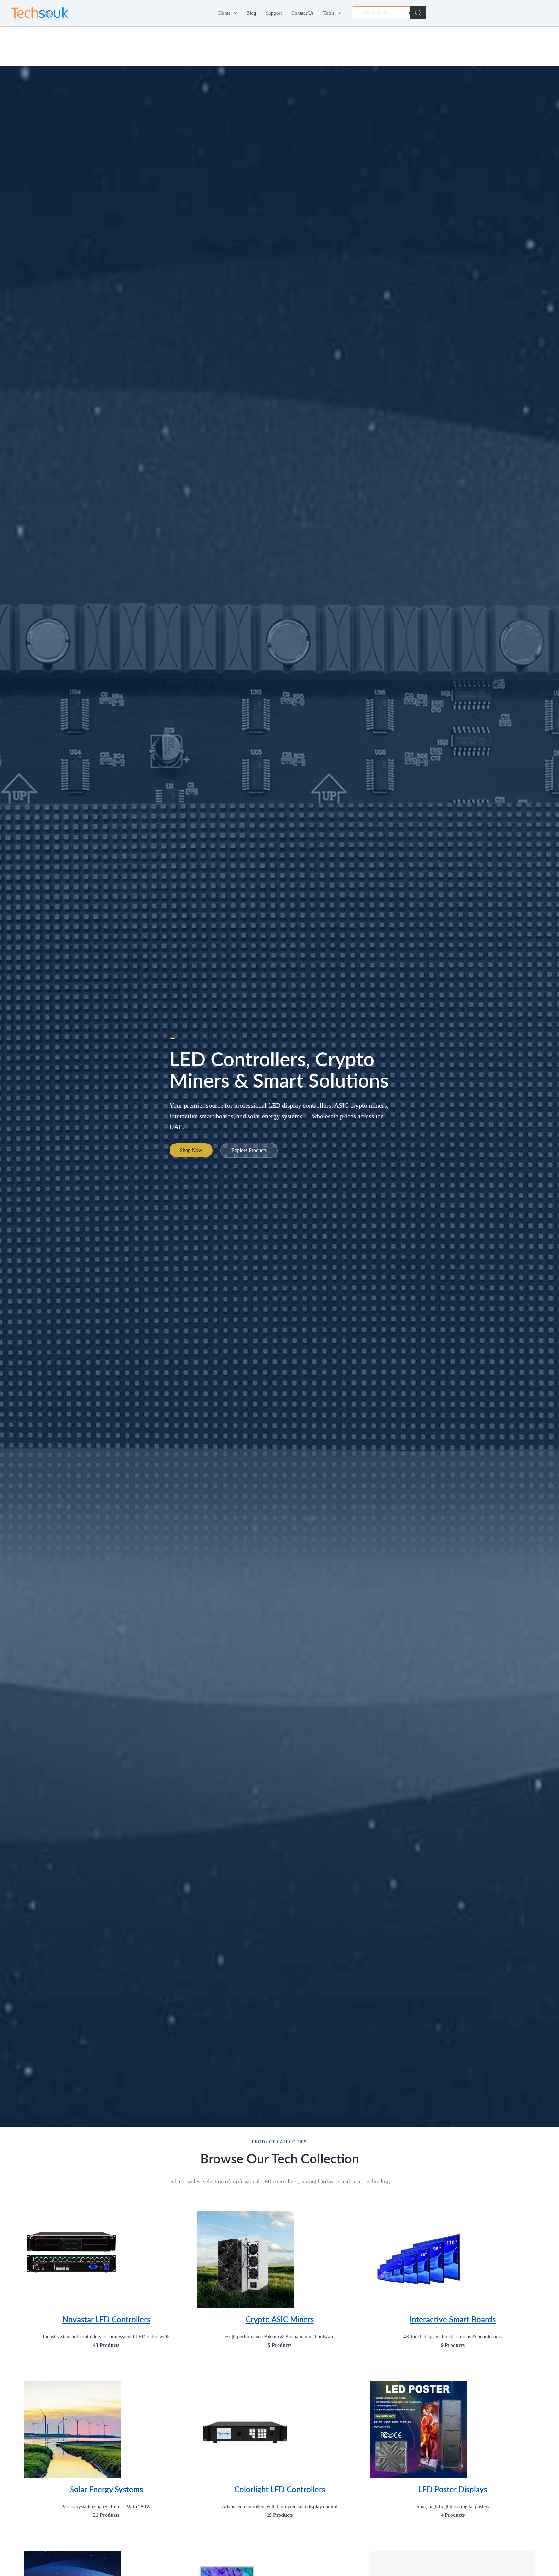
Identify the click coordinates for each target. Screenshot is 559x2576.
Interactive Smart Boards (453, 2320)
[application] (234, 13)
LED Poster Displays (453, 2490)
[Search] (418, 13)
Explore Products (249, 1150)
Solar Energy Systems (106, 2490)
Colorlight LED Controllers (280, 2490)
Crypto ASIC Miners (280, 2320)
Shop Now (191, 1150)
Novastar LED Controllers (106, 2320)
